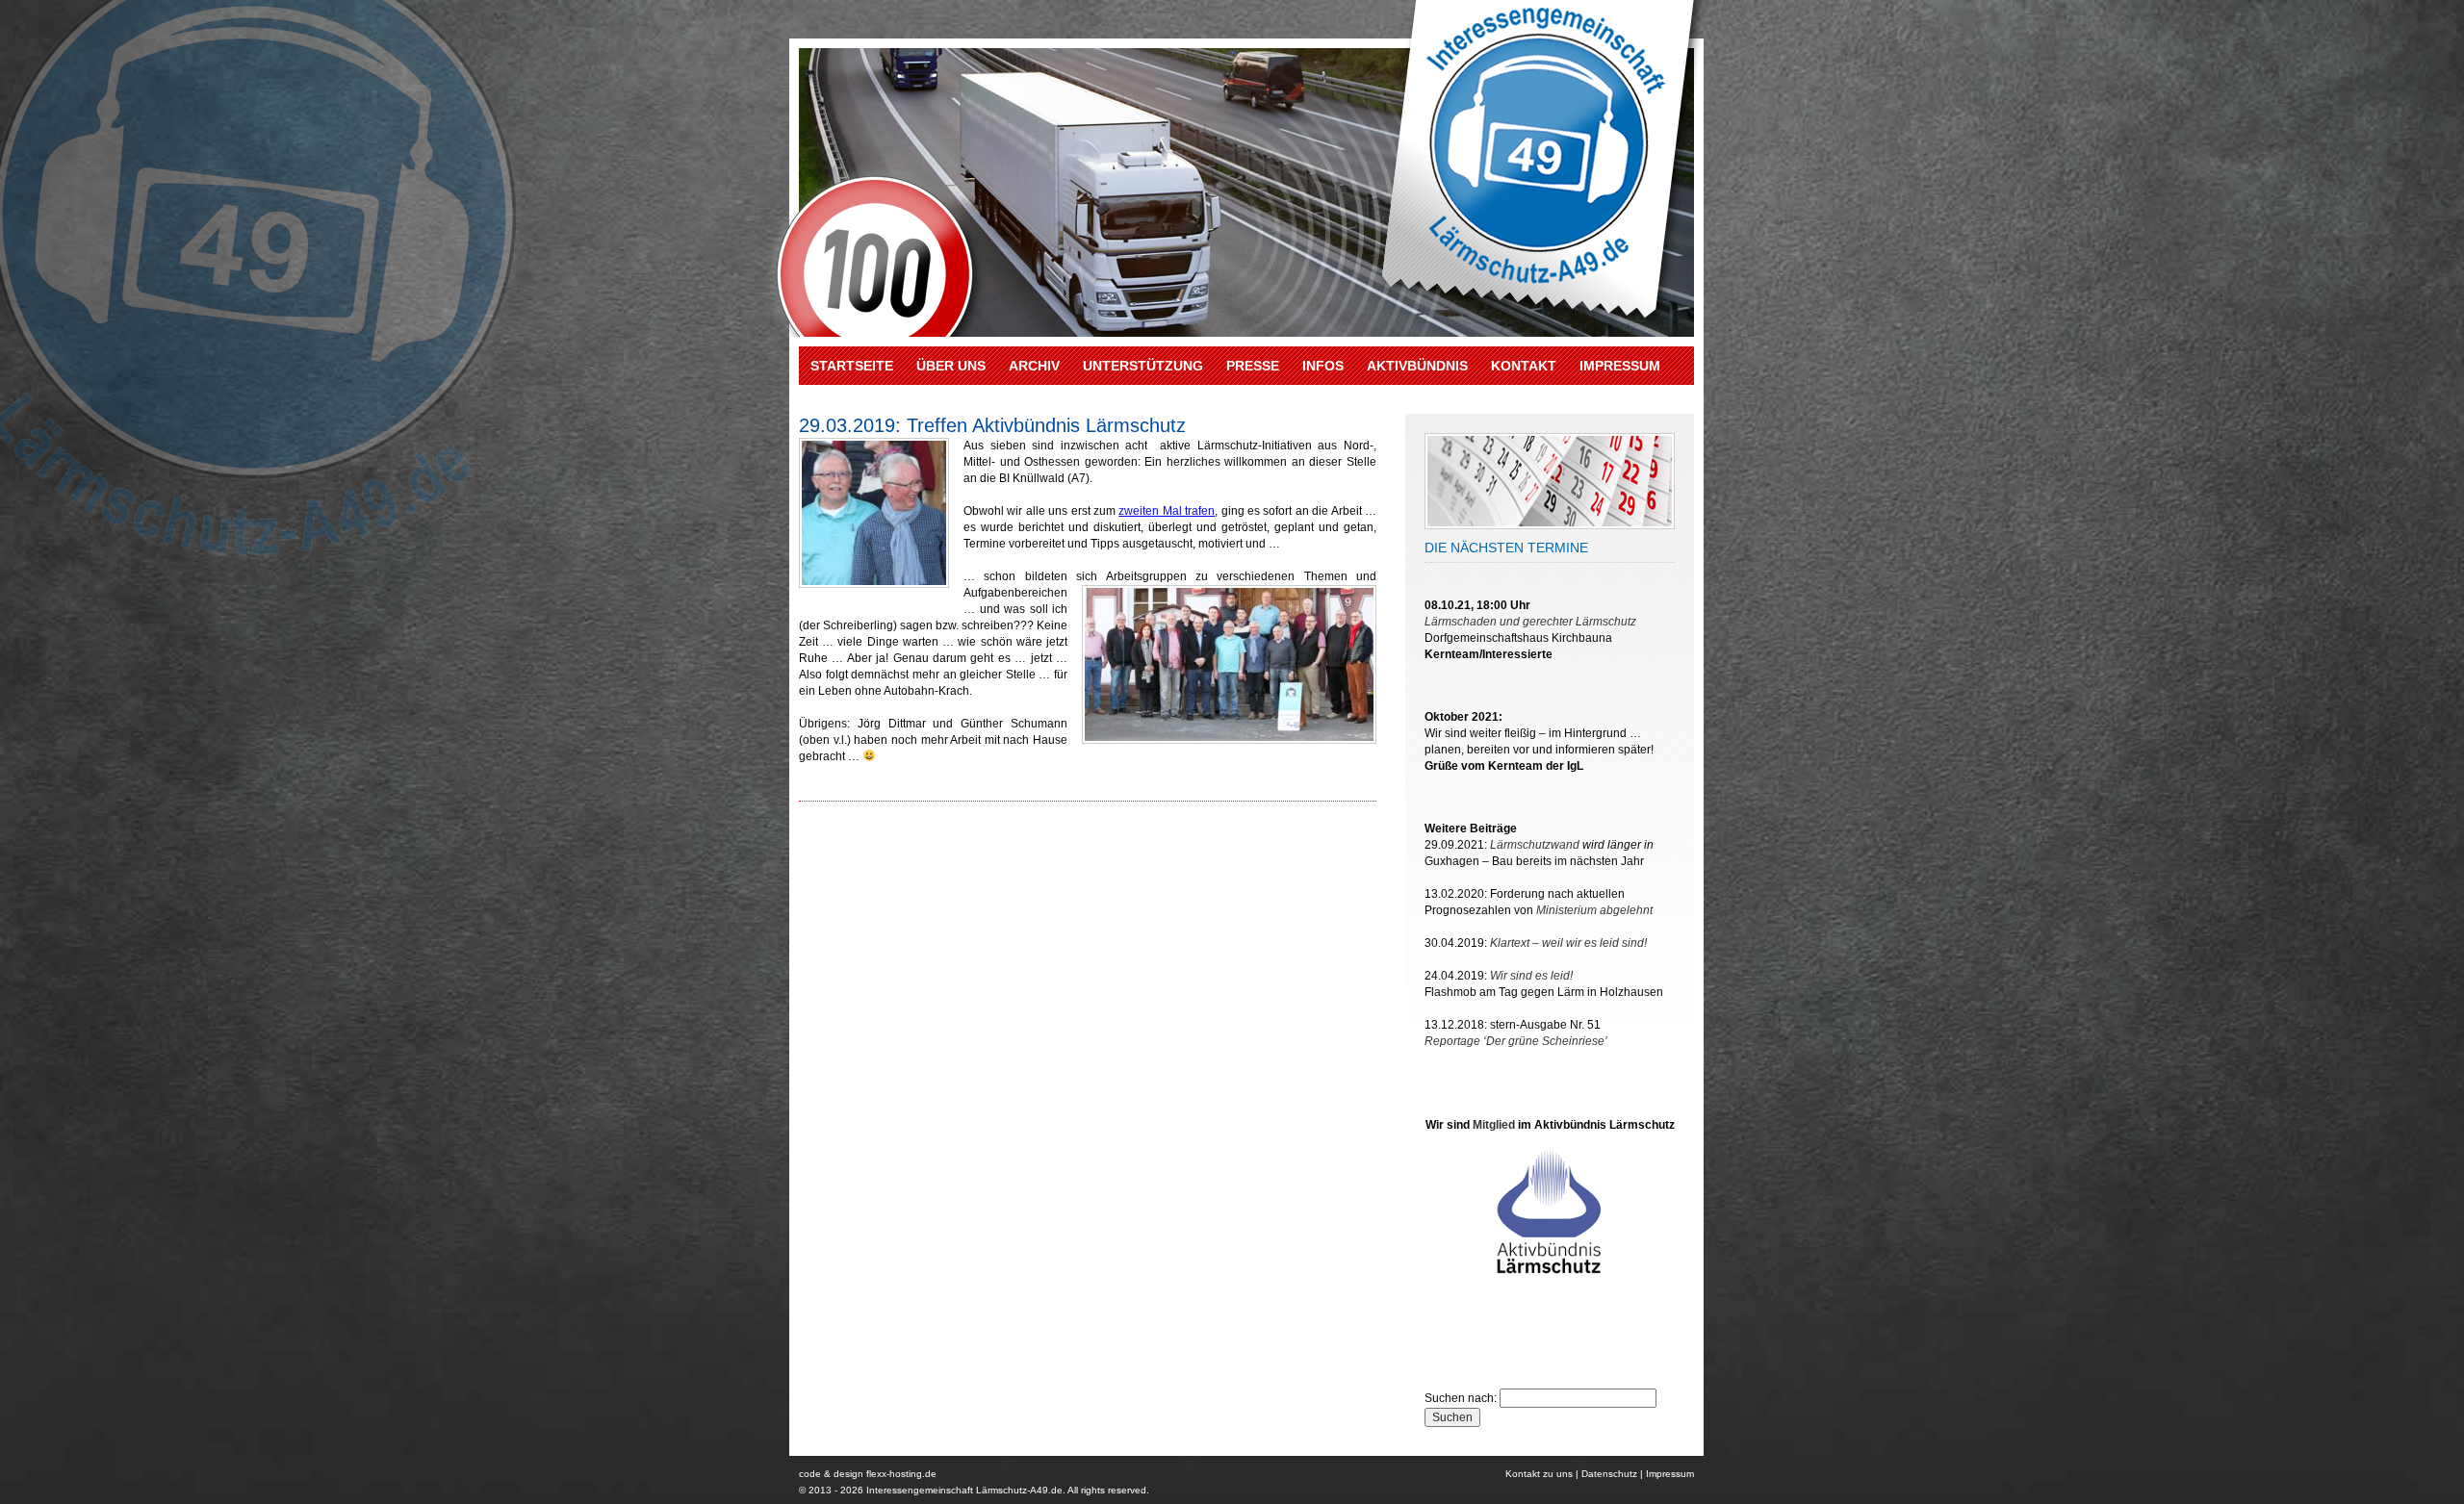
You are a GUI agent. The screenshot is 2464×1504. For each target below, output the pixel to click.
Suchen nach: (1461, 1398)
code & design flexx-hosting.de (868, 1474)
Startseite (852, 366)
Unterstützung (1143, 366)
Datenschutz (1609, 1474)
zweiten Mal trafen (1167, 511)
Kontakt (1524, 366)
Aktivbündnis (1417, 366)
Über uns (951, 366)
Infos (1323, 366)
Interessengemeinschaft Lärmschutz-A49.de (964, 1490)
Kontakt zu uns (1539, 1474)
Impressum (1620, 366)
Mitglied (1494, 1125)
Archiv (1034, 366)
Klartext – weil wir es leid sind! (1568, 943)
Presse (1253, 366)
